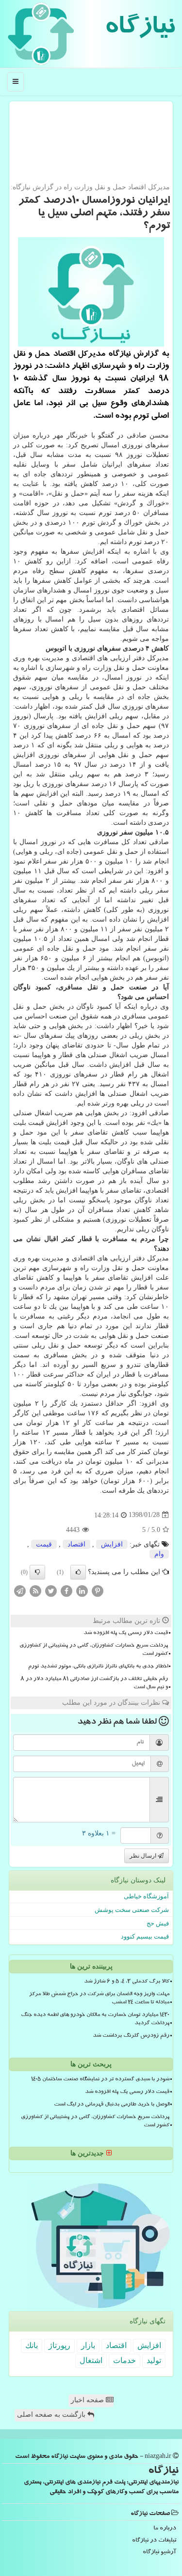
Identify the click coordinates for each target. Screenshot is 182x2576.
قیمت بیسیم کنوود (145, 1936)
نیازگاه (140, 29)
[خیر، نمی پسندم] (37, 1572)
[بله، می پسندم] (78, 1572)
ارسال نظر (144, 1856)
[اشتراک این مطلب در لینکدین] (82, 1590)
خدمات (124, 2360)
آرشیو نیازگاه (159, 2553)
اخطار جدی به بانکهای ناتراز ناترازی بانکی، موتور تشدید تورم (98, 1667)
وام (159, 1554)
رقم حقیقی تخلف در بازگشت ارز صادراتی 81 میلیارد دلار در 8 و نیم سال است (94, 1684)
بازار (88, 2345)
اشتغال (91, 2360)
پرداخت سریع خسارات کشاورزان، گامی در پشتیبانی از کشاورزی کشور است (94, 1650)
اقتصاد (76, 1544)
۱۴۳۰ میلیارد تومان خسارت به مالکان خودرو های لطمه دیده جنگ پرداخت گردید (95, 2020)
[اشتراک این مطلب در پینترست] (98, 1590)
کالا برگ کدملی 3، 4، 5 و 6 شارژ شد (127, 1982)
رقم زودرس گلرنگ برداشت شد (131, 2036)
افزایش (112, 1544)
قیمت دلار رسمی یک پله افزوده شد (126, 1634)
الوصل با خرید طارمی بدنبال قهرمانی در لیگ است (112, 2105)
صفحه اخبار (88, 2400)
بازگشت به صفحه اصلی (52, 2415)
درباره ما (165, 2529)
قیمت (44, 1544)
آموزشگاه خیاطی (146, 1896)
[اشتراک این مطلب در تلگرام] (20, 1590)
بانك (32, 2345)
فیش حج (158, 1923)
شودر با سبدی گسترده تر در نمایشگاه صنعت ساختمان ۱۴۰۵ (100, 2080)
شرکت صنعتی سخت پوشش (132, 1910)
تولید (154, 2360)
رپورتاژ (59, 2345)
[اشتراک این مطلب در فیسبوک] (66, 1590)
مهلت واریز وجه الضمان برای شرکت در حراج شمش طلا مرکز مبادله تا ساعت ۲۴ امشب (99, 1999)
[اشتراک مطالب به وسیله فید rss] (35, 1590)
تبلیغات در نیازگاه (154, 2541)
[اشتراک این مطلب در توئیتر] (51, 1590)
